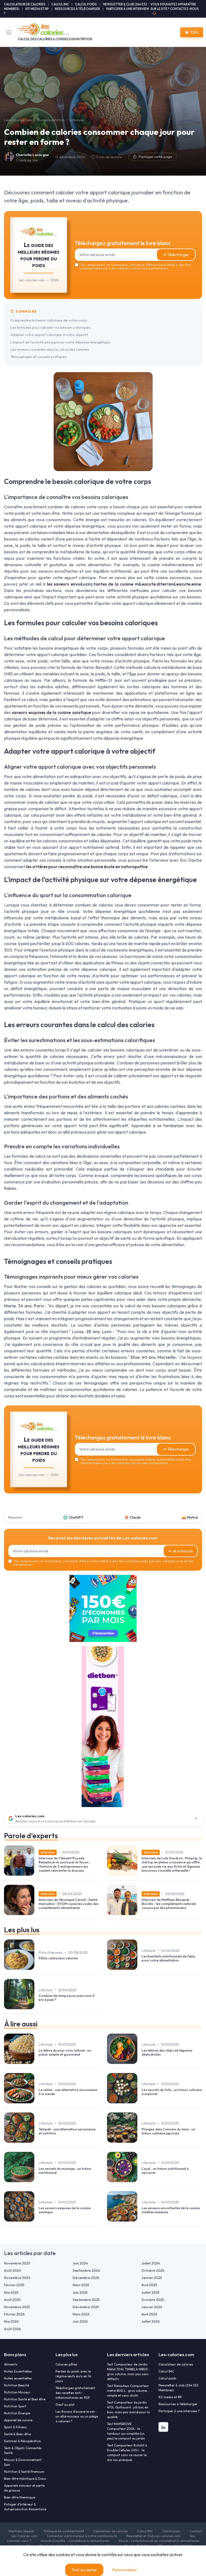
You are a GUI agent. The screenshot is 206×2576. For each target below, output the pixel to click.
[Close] (160, 1266)
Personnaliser (125, 2570)
